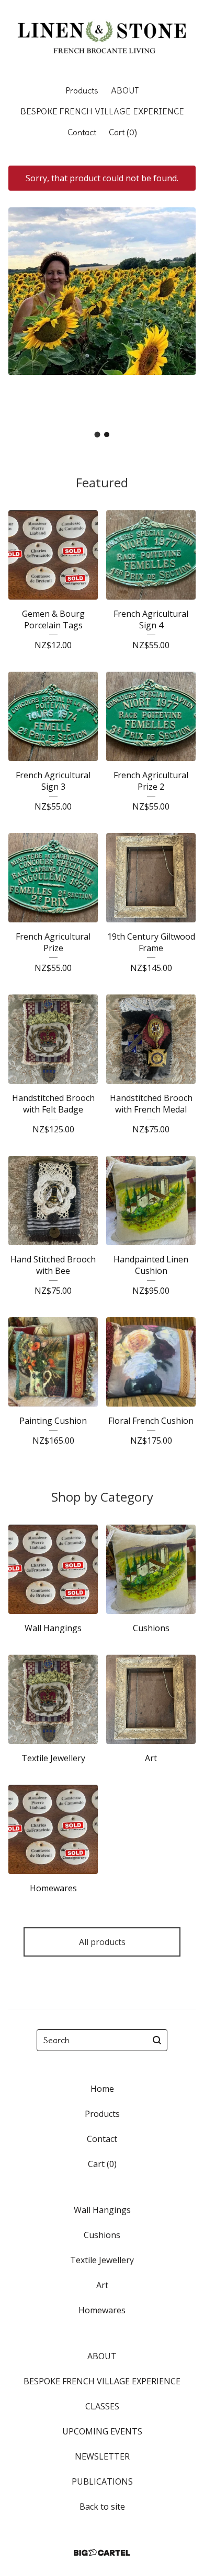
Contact (82, 132)
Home (102, 2089)
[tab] (98, 434)
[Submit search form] (157, 2040)
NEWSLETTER (102, 2456)
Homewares (102, 2310)
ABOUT (125, 90)
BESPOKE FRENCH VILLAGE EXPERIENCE (102, 111)
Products (82, 90)
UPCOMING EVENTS (102, 2431)
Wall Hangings (102, 2210)
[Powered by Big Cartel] (102, 2553)
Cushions (102, 2235)
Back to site (102, 2507)
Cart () (123, 132)
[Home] (102, 38)
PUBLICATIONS (102, 2481)
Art (102, 2285)
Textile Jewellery (102, 2260)
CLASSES (102, 2406)
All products (102, 1942)
